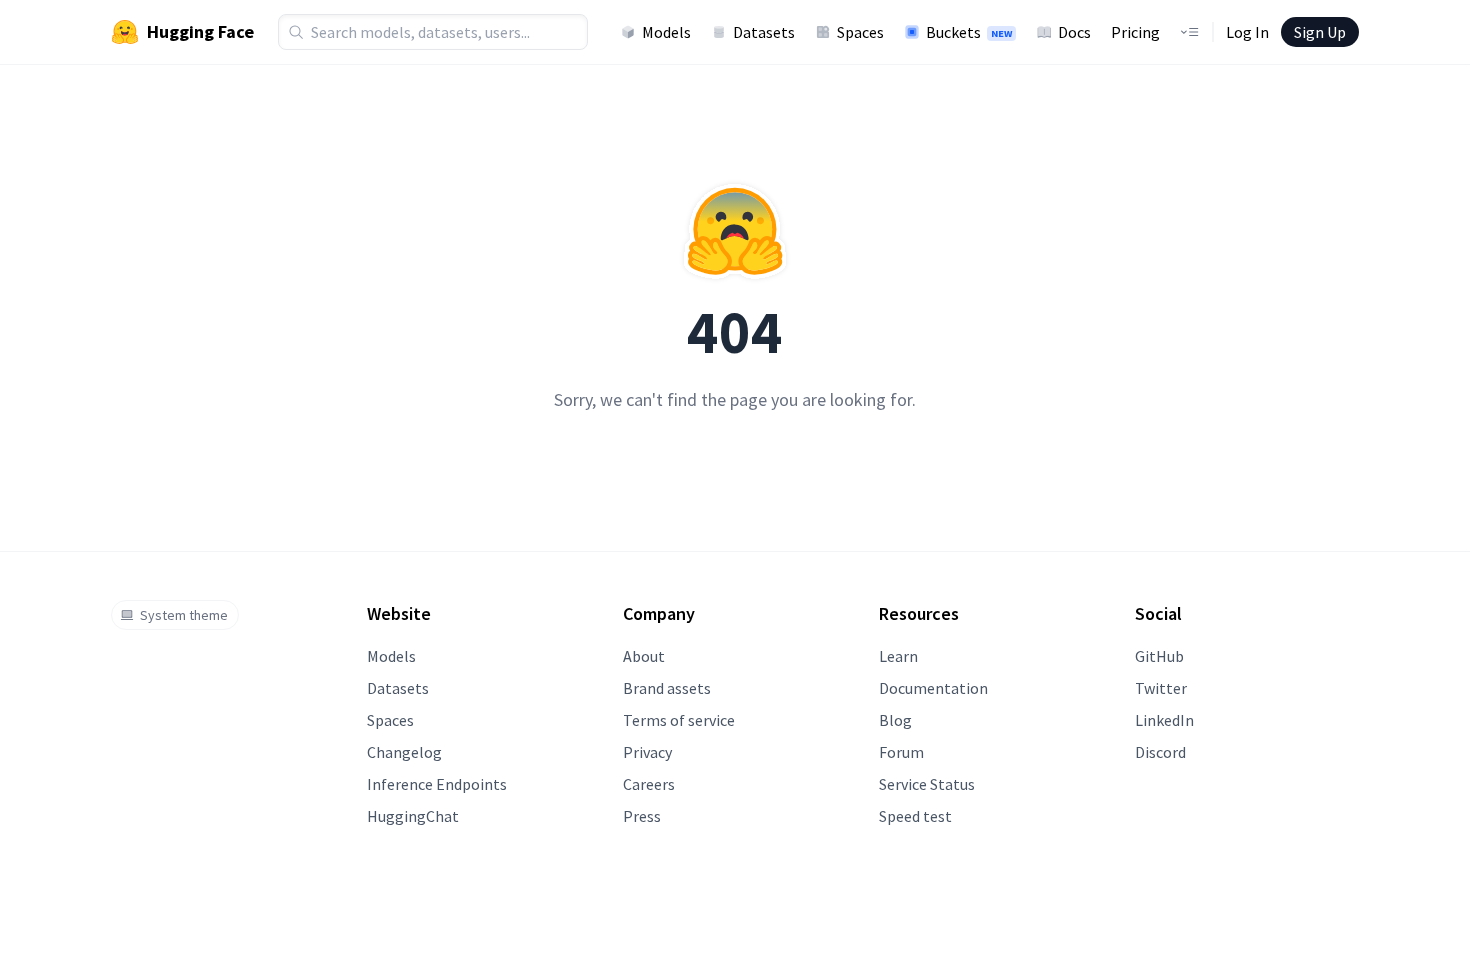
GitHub (1159, 656)
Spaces (860, 32)
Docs (1074, 32)
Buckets (969, 32)
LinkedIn (1164, 720)
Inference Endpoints (437, 784)
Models (666, 32)
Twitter (1161, 688)
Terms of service (679, 720)
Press (642, 816)
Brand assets (667, 688)
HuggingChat (413, 816)
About (644, 656)
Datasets (764, 32)
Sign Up (1320, 32)
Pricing (1135, 32)
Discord (1160, 752)
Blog (895, 720)
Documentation (933, 688)
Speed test (915, 816)
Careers (649, 784)
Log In (1247, 32)
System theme (184, 615)
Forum (901, 752)
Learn (898, 656)
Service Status (927, 784)
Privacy (647, 752)
